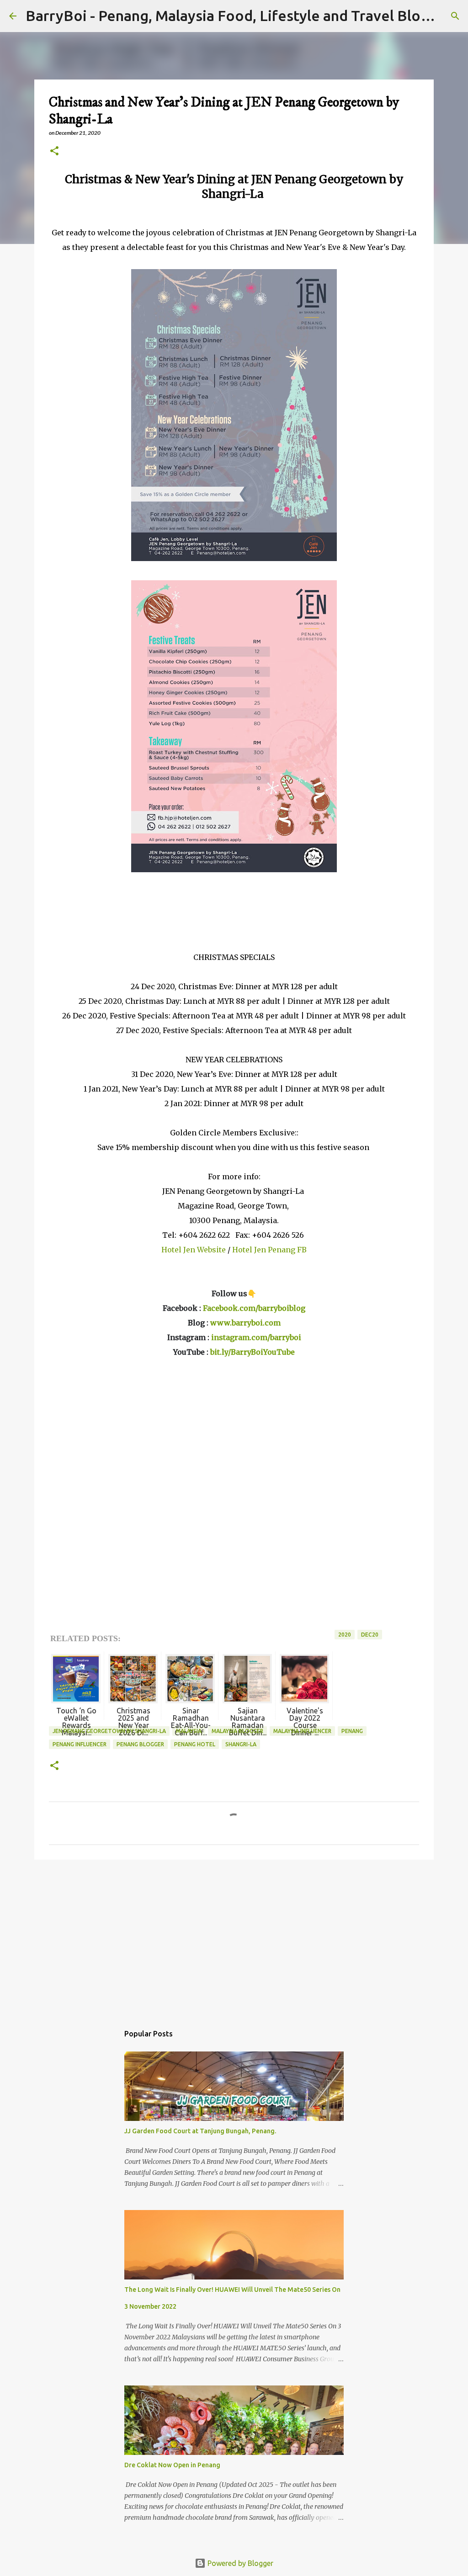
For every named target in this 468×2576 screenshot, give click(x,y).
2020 (345, 1635)
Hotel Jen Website (194, 1250)
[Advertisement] (234, 1937)
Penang (352, 1731)
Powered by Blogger (239, 2563)
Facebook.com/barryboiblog (254, 1308)
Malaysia (189, 1731)
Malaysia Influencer (302, 1731)
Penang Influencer (80, 1744)
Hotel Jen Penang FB (269, 1250)
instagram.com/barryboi (256, 1337)
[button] (54, 151)
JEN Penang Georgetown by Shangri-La (109, 1731)
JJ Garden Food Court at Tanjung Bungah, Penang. (200, 2131)
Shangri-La (241, 1744)
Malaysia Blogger (237, 1731)
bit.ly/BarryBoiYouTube (253, 1352)
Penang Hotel (195, 1744)
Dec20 (370, 1635)
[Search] (455, 16)
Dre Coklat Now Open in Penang (172, 2465)
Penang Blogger (140, 1744)
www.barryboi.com (245, 1323)
